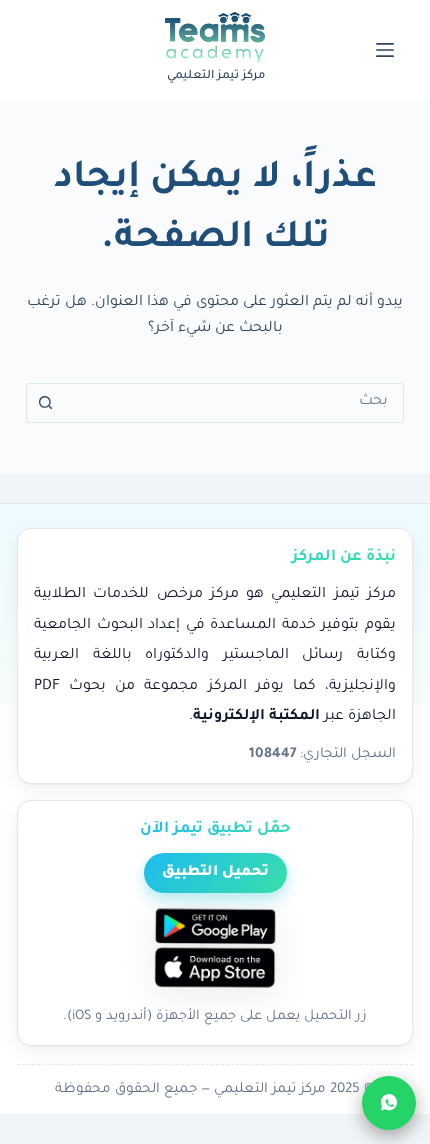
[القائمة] (385, 50)
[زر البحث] (46, 403)
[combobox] (234, 403)
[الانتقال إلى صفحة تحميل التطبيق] (215, 950)
